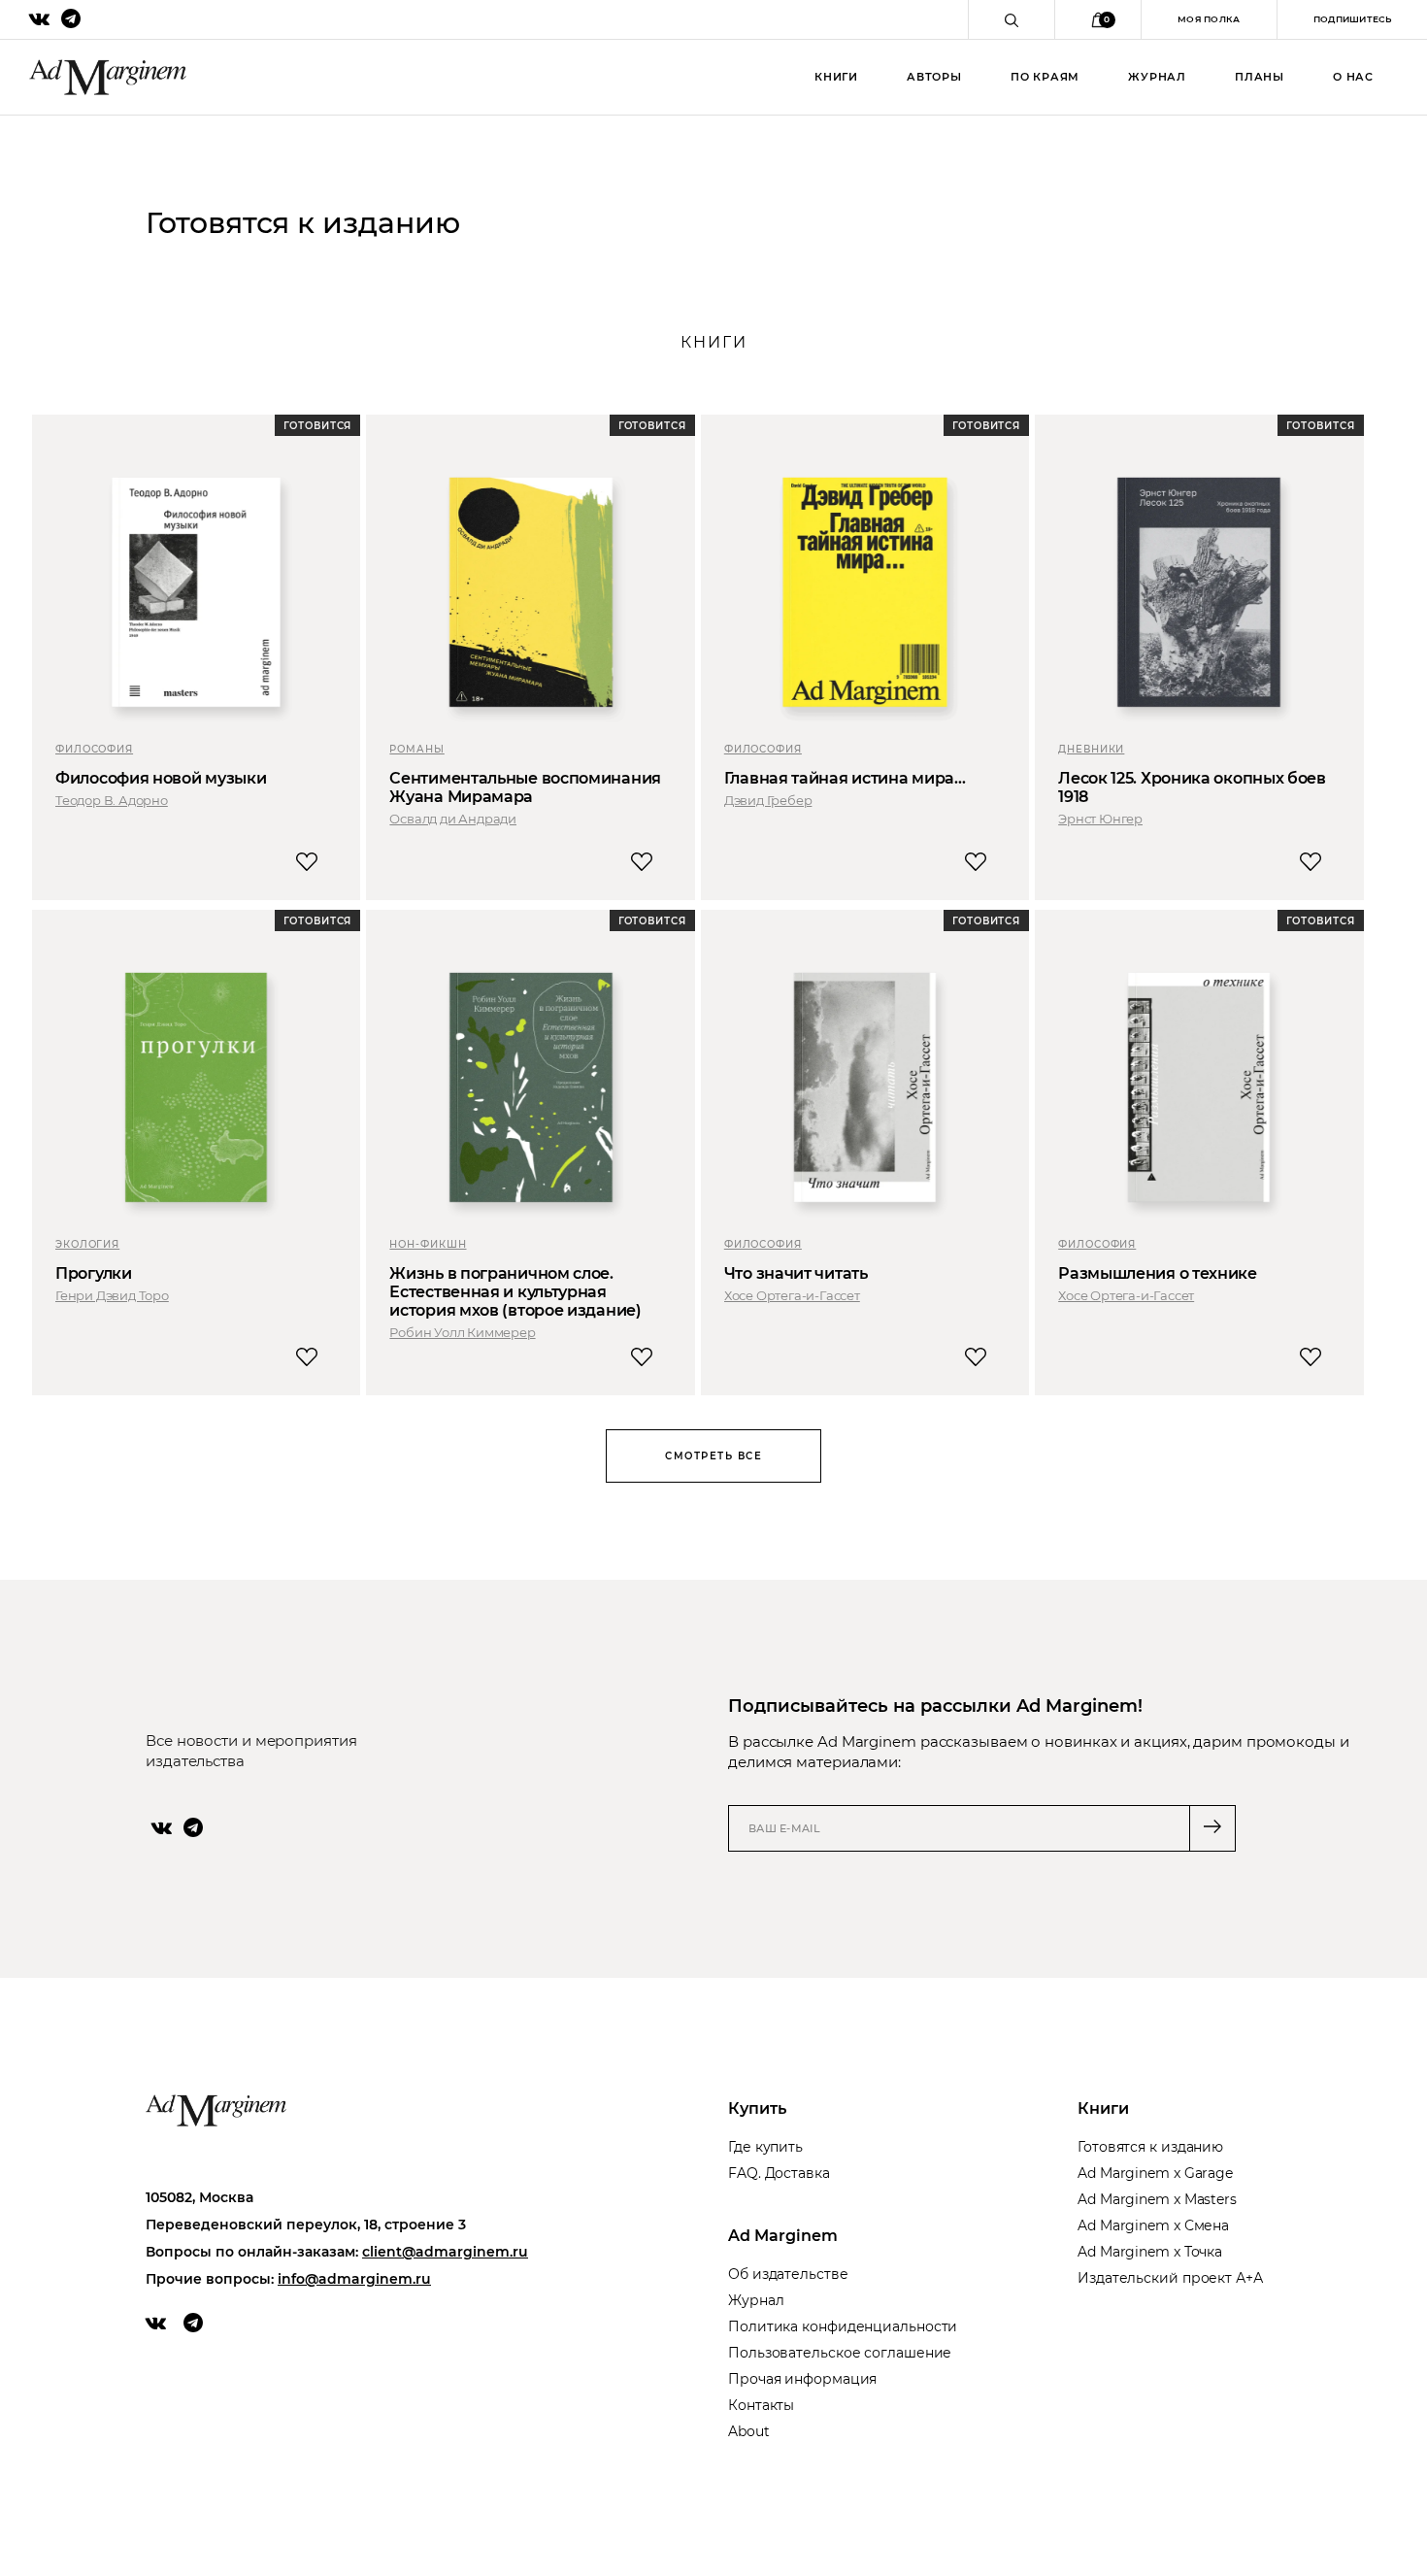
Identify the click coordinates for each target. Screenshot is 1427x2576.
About (749, 2431)
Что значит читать (796, 1273)
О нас (1353, 77)
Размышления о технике (1158, 1273)
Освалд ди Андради (453, 819)
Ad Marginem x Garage (1155, 2173)
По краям (1045, 77)
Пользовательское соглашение (840, 2353)
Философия (94, 749)
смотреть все (713, 1456)
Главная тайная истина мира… (845, 778)
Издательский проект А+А (1170, 2278)
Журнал (1157, 77)
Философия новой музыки (161, 778)
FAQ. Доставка (779, 2173)
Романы (416, 749)
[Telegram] (193, 1827)
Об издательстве (788, 2274)
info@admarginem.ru (354, 2279)
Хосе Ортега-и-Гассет (792, 1295)
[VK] (162, 1827)
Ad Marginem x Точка (1150, 2252)
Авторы (934, 77)
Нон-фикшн (428, 1244)
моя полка (1209, 19)
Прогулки (94, 1273)
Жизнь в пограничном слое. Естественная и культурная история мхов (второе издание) (515, 1292)
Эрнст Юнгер (1100, 819)
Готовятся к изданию (1150, 2147)
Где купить (765, 2147)
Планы (1260, 77)
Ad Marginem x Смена (1153, 2225)
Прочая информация (802, 2379)
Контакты (761, 2405)
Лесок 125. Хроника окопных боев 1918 (1192, 787)
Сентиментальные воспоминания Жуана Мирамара (525, 787)
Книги (836, 77)
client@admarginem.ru (445, 2252)
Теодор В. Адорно (112, 800)
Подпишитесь (1352, 19)
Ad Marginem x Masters (1157, 2199)
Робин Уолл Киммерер (462, 1332)
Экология (87, 1244)
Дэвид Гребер (768, 800)
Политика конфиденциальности (843, 2326)
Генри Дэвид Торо (112, 1295)
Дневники (1091, 749)
